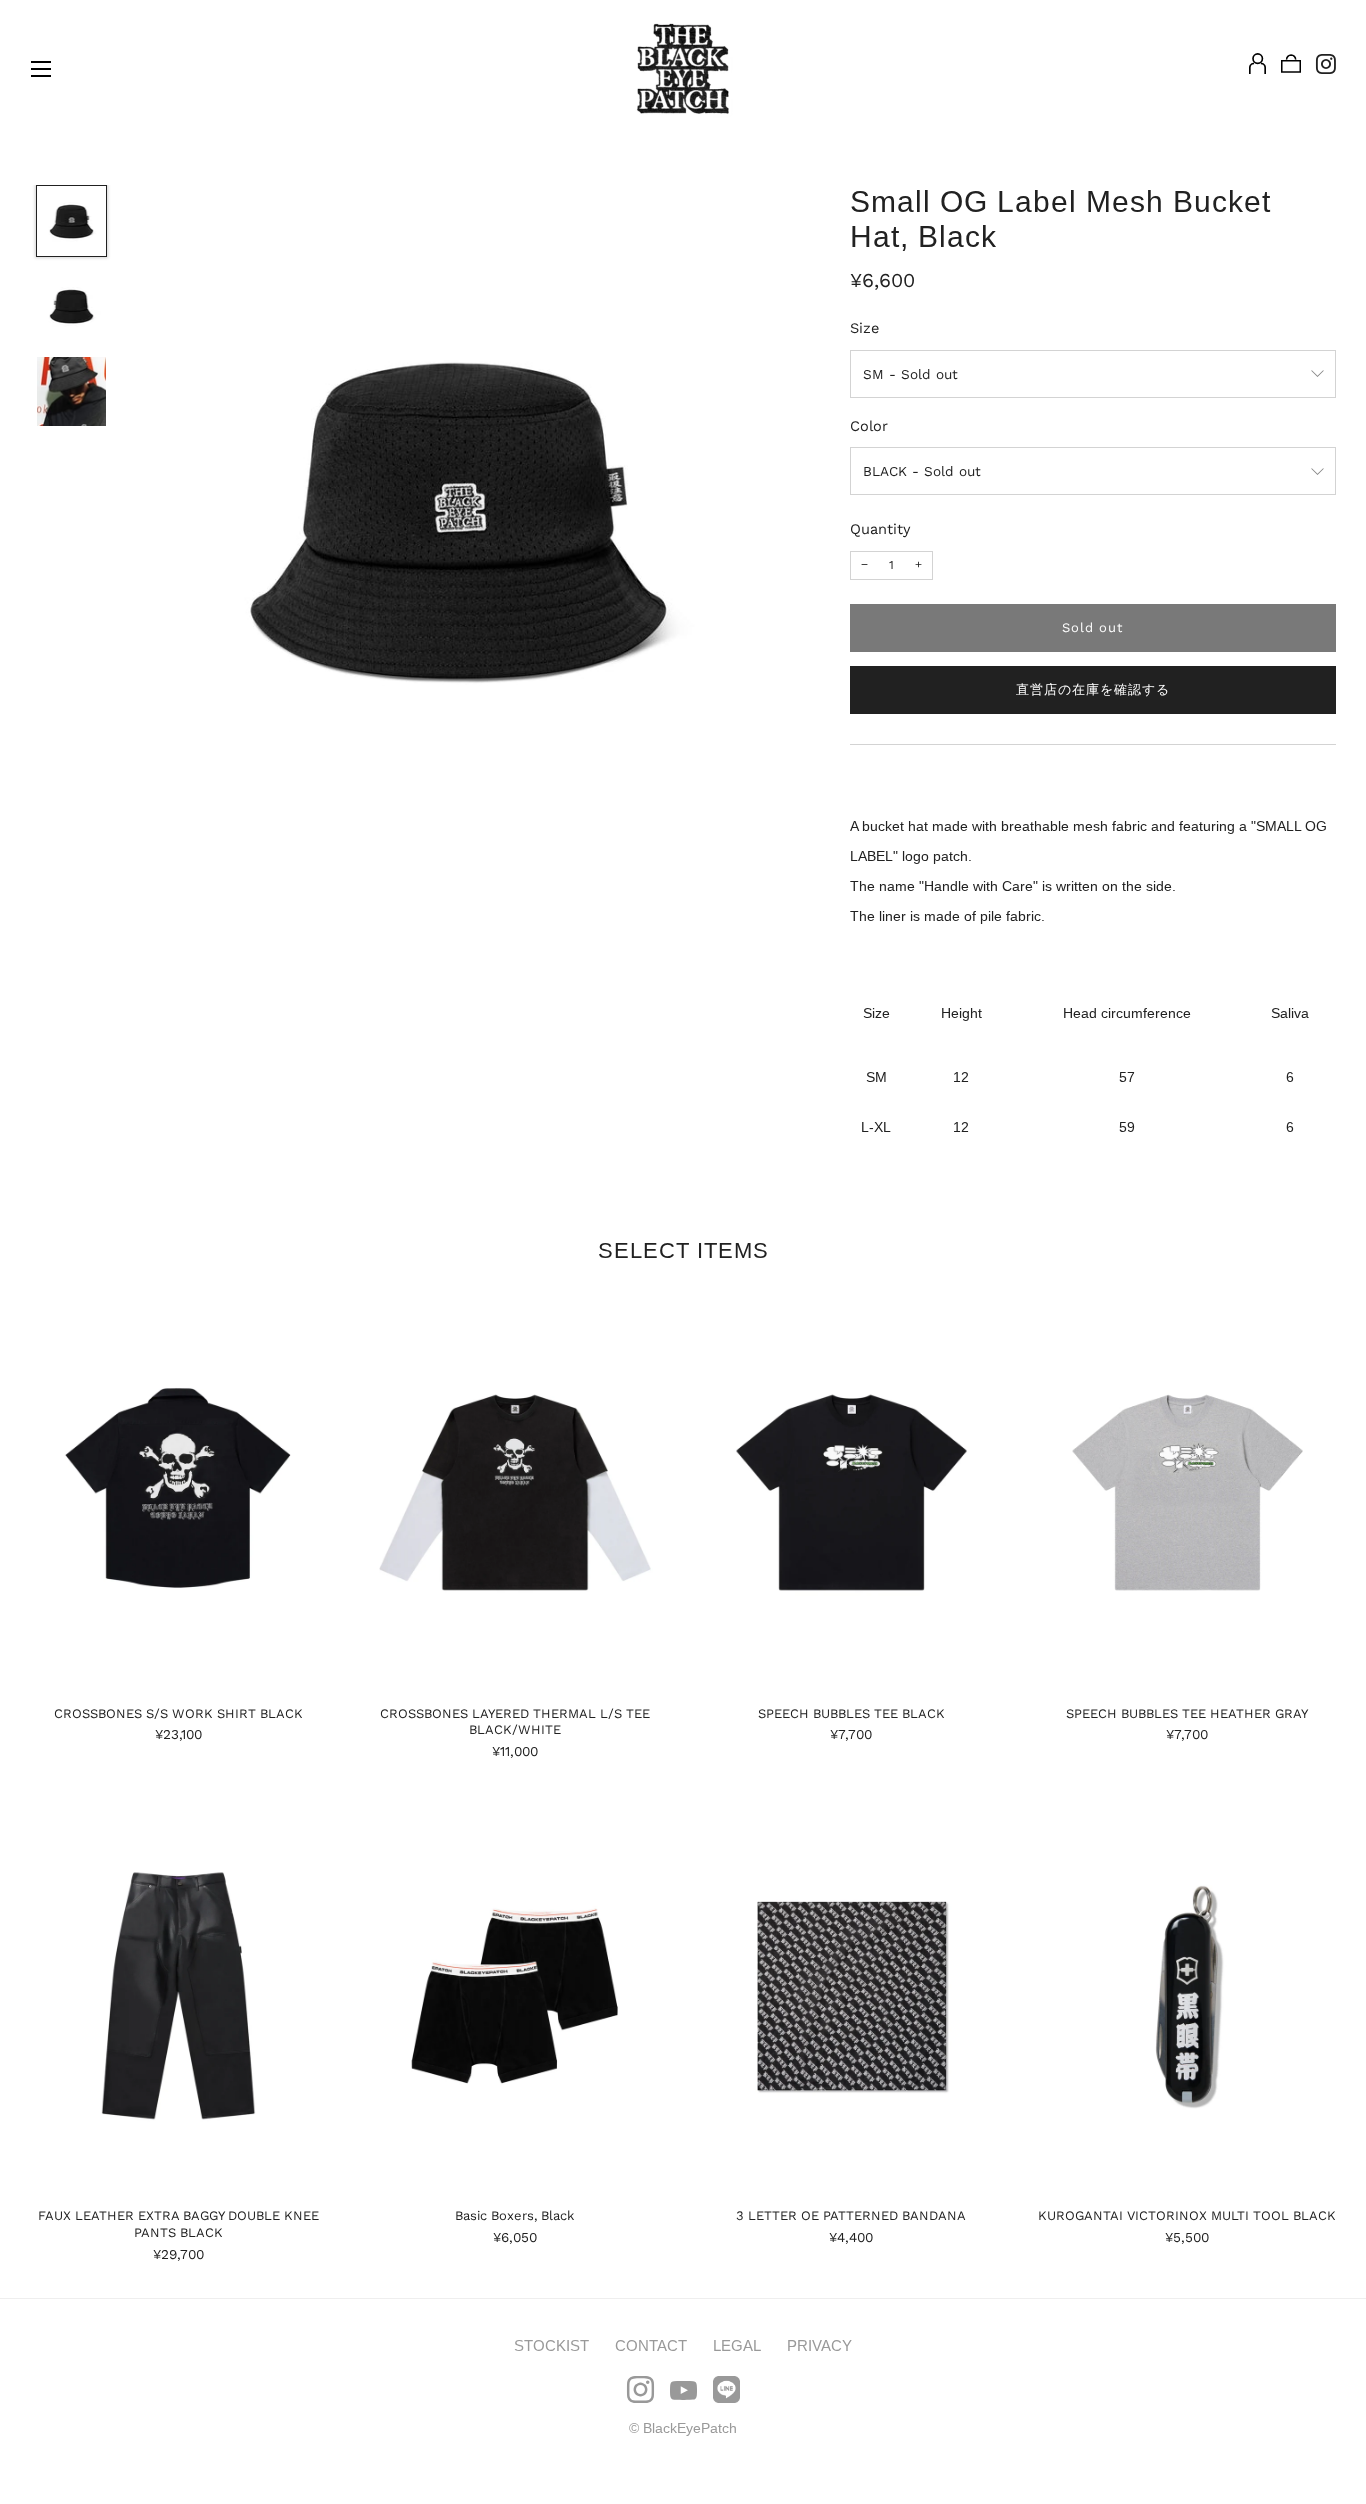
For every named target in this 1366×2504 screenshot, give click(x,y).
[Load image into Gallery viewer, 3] (72, 392)
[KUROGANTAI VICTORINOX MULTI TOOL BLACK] (1187, 1996)
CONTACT (651, 2345)
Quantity (880, 529)
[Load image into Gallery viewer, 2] (72, 306)
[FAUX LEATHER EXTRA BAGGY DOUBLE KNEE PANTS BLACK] (178, 1996)
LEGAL (737, 2345)
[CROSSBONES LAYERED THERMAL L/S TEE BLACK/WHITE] (514, 1493)
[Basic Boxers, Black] (514, 1996)
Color (869, 426)
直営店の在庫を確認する (1093, 689)
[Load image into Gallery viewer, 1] (72, 221)
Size (864, 328)
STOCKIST (551, 2345)
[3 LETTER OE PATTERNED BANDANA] (851, 1996)
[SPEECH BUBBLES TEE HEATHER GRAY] (1187, 1493)
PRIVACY (819, 2345)
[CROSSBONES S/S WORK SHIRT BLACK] (178, 1493)
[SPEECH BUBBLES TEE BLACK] (851, 1493)
